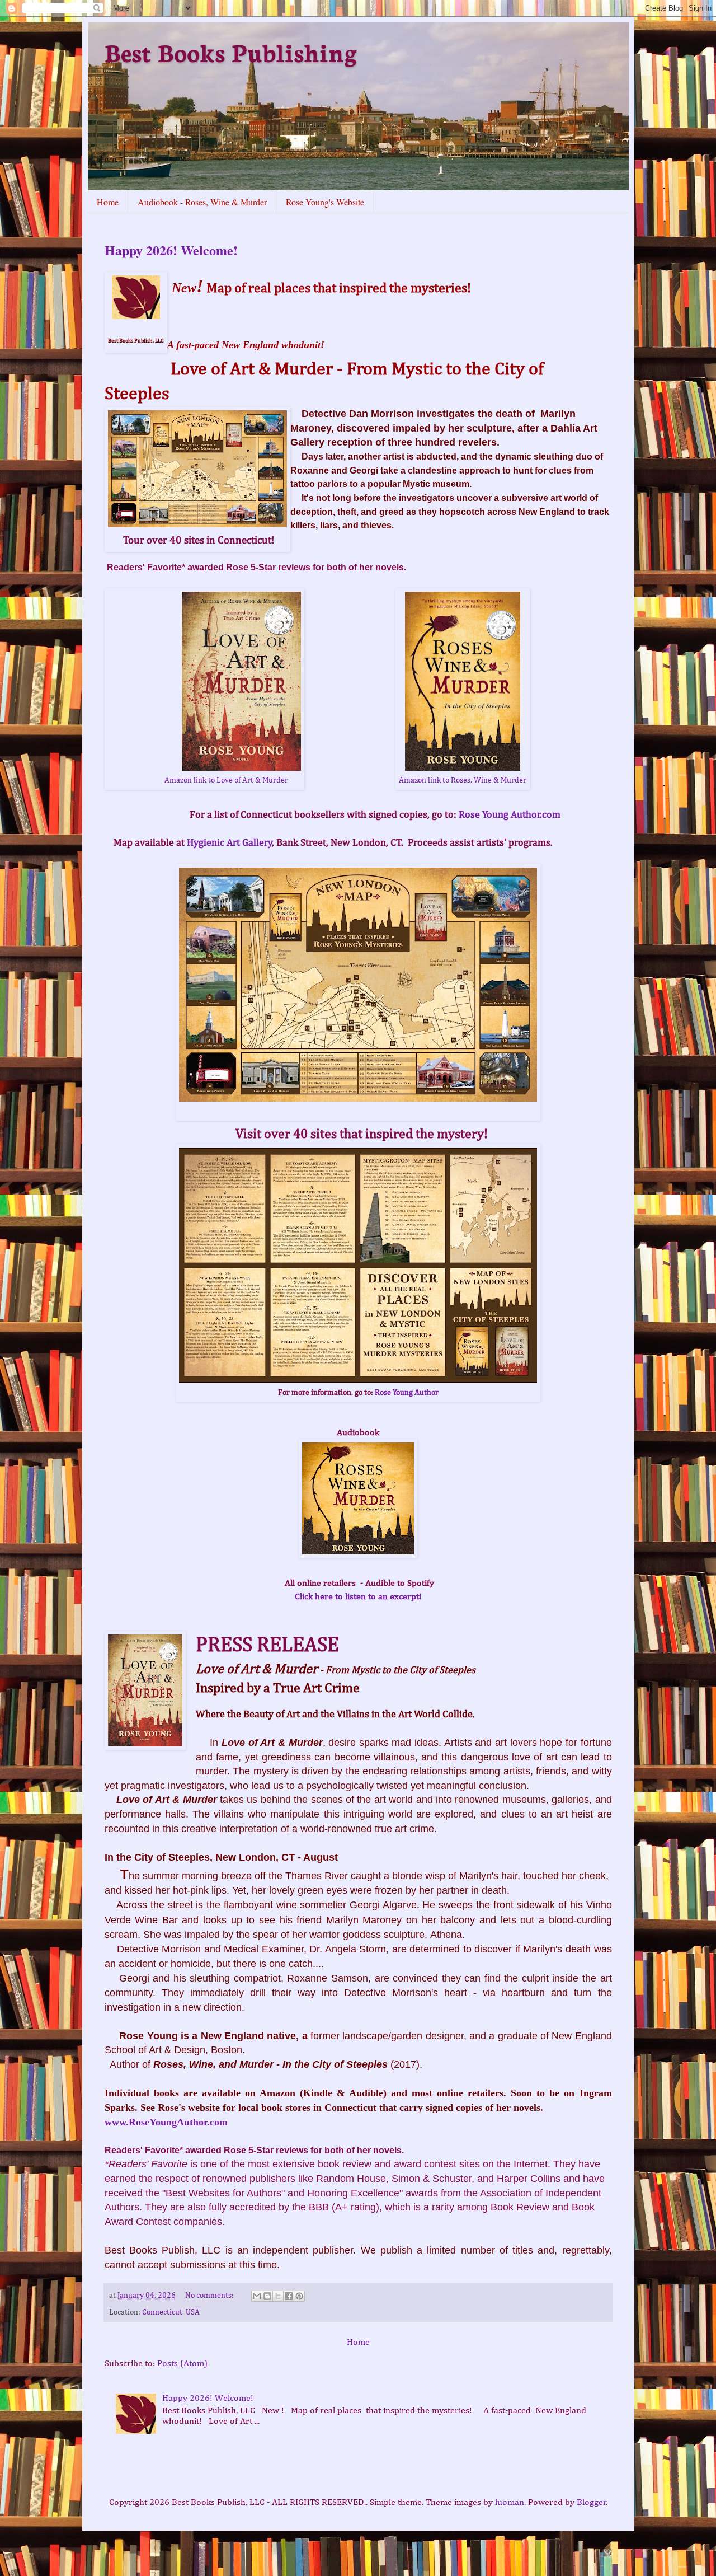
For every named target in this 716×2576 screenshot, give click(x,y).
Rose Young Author (407, 1393)
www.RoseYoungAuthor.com (166, 2122)
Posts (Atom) (182, 2364)
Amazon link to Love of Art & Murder (226, 780)
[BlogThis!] (267, 2296)
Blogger (592, 2503)
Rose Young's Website (325, 202)
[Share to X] (278, 2296)
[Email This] (257, 2296)
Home (108, 202)
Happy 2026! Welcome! (171, 250)
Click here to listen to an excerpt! (358, 1597)
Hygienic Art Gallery (230, 843)
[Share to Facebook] (289, 2296)
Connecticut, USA (171, 2312)
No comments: (210, 2296)
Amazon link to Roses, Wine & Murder (463, 780)
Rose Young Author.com (512, 815)
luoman (510, 2503)
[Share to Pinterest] (299, 2296)
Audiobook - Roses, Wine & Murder (202, 202)
